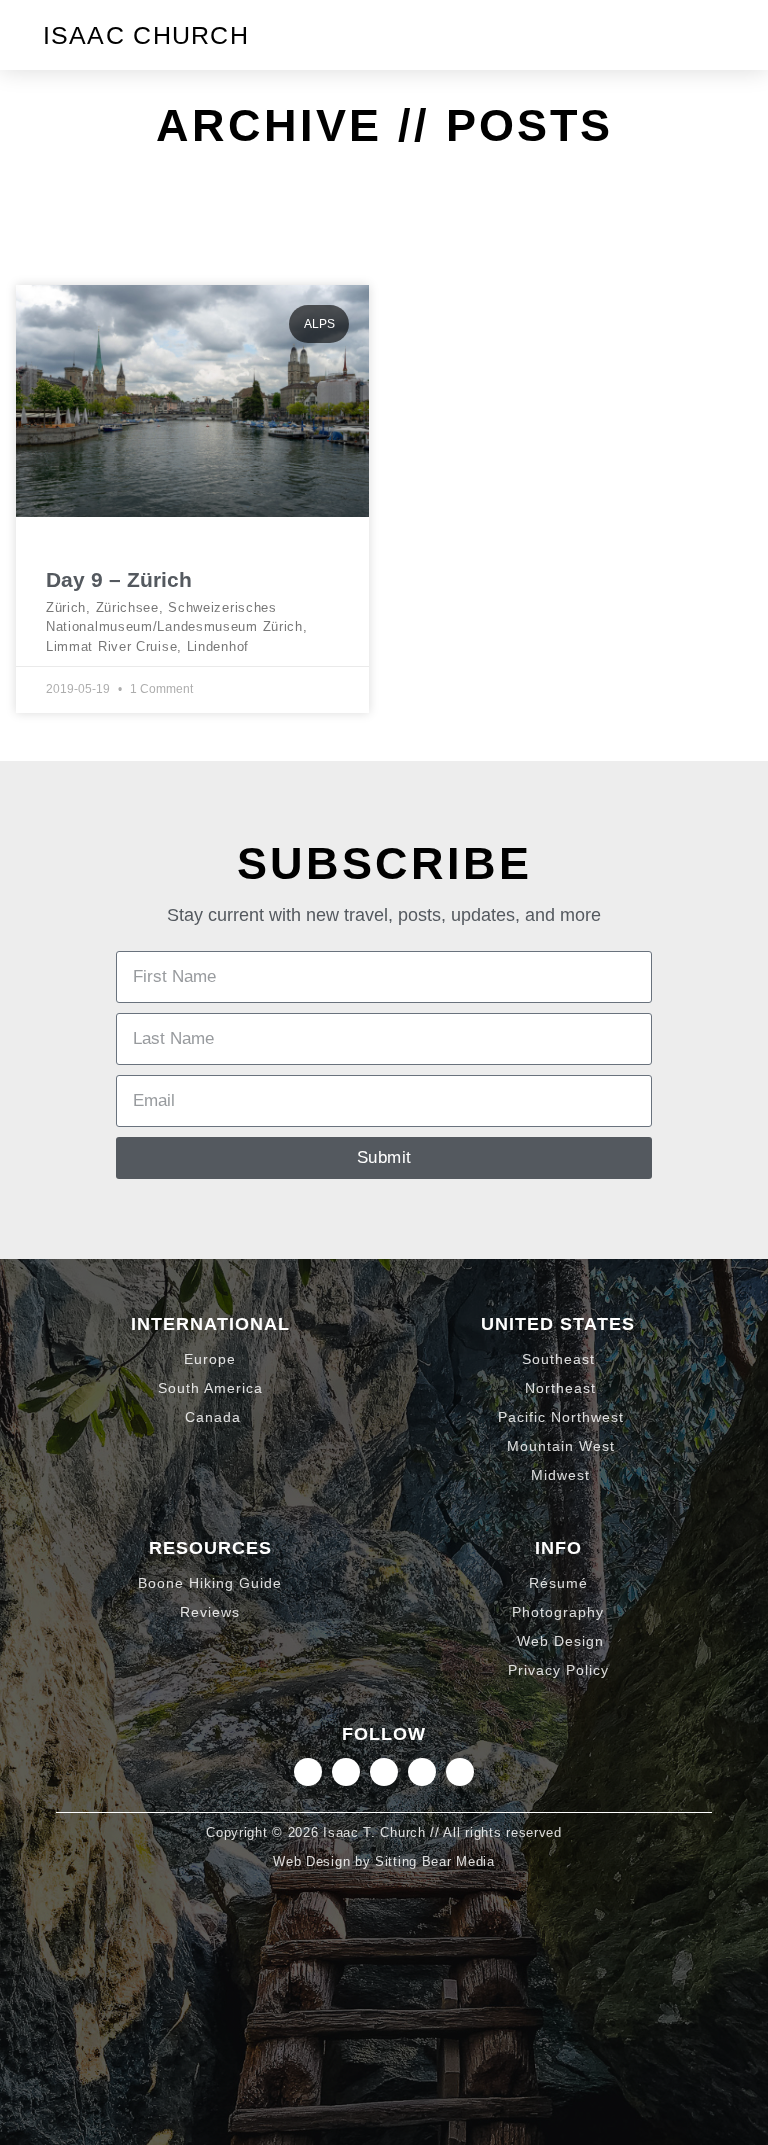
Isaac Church (146, 35)
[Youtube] (460, 1772)
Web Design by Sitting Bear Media (383, 1861)
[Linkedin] (346, 1772)
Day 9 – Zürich (119, 579)
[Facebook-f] (422, 1772)
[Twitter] (384, 1772)
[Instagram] (308, 1772)
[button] (708, 35)
